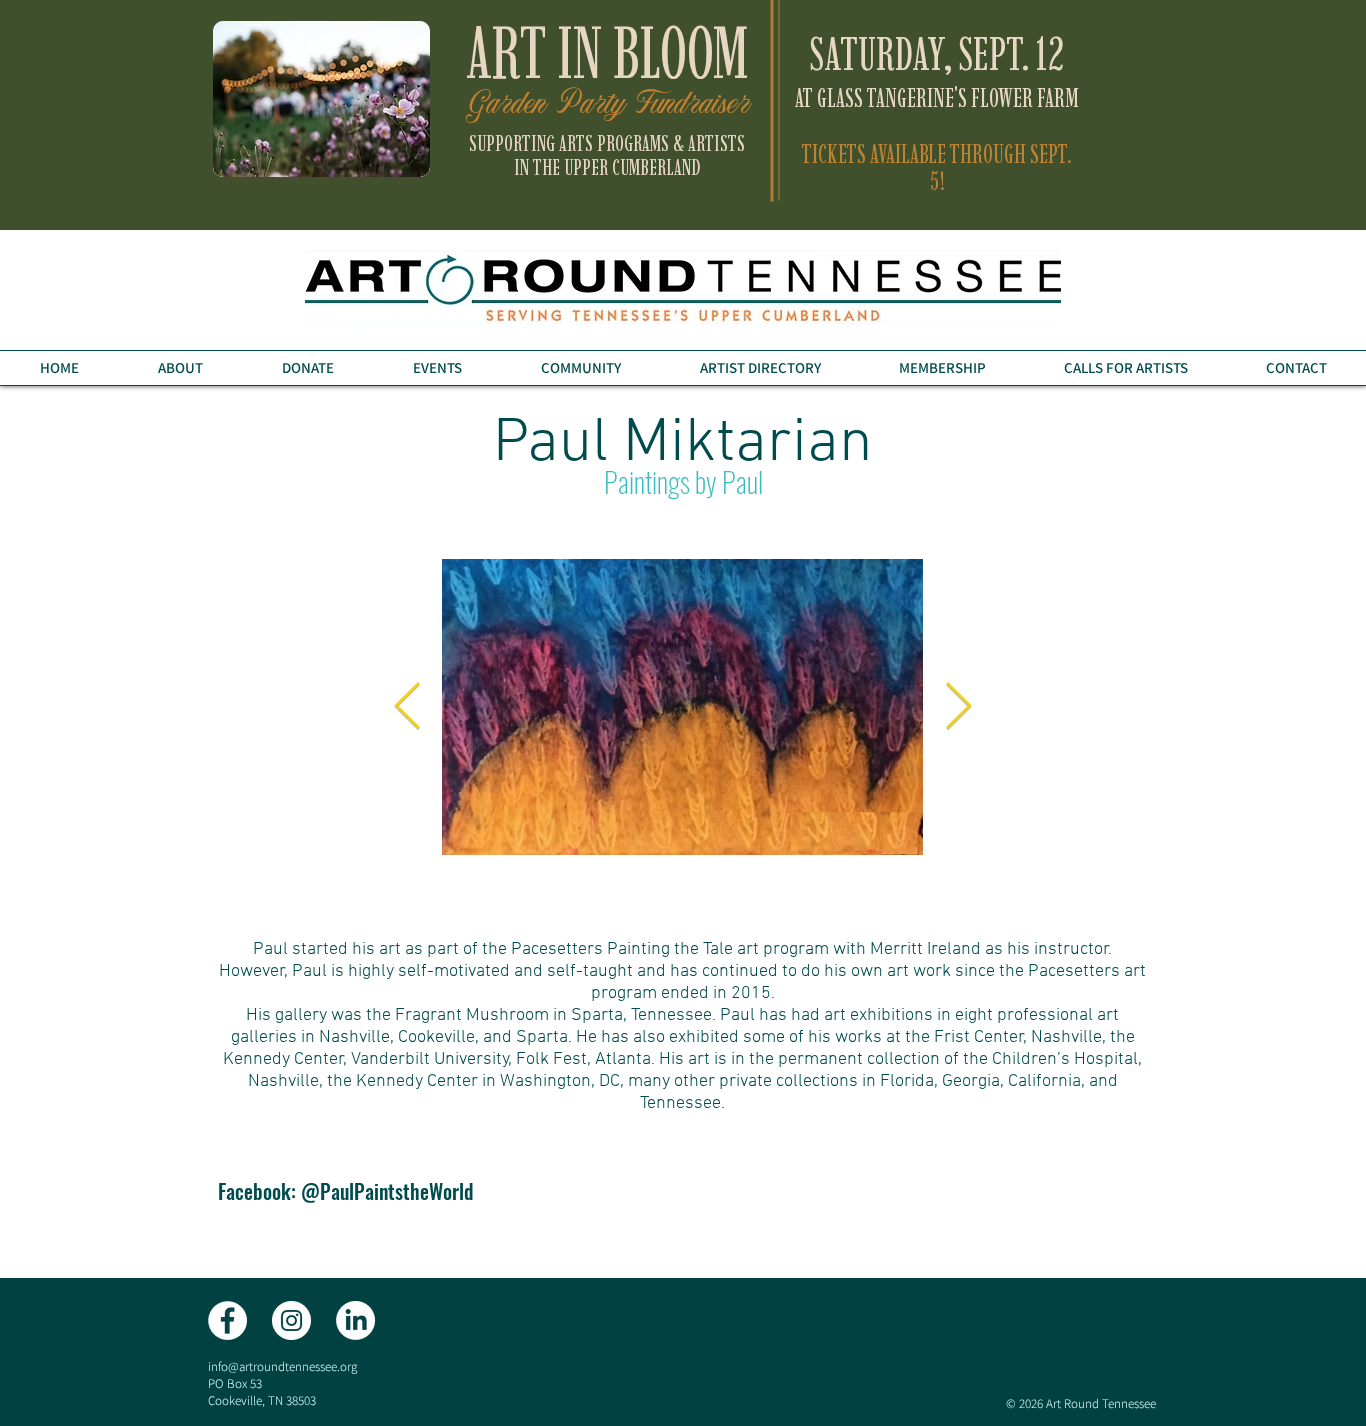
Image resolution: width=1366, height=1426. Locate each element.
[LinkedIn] (355, 1320)
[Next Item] (958, 707)
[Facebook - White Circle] (227, 1320)
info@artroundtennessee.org (282, 1366)
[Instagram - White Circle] (291, 1320)
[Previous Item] (407, 707)
